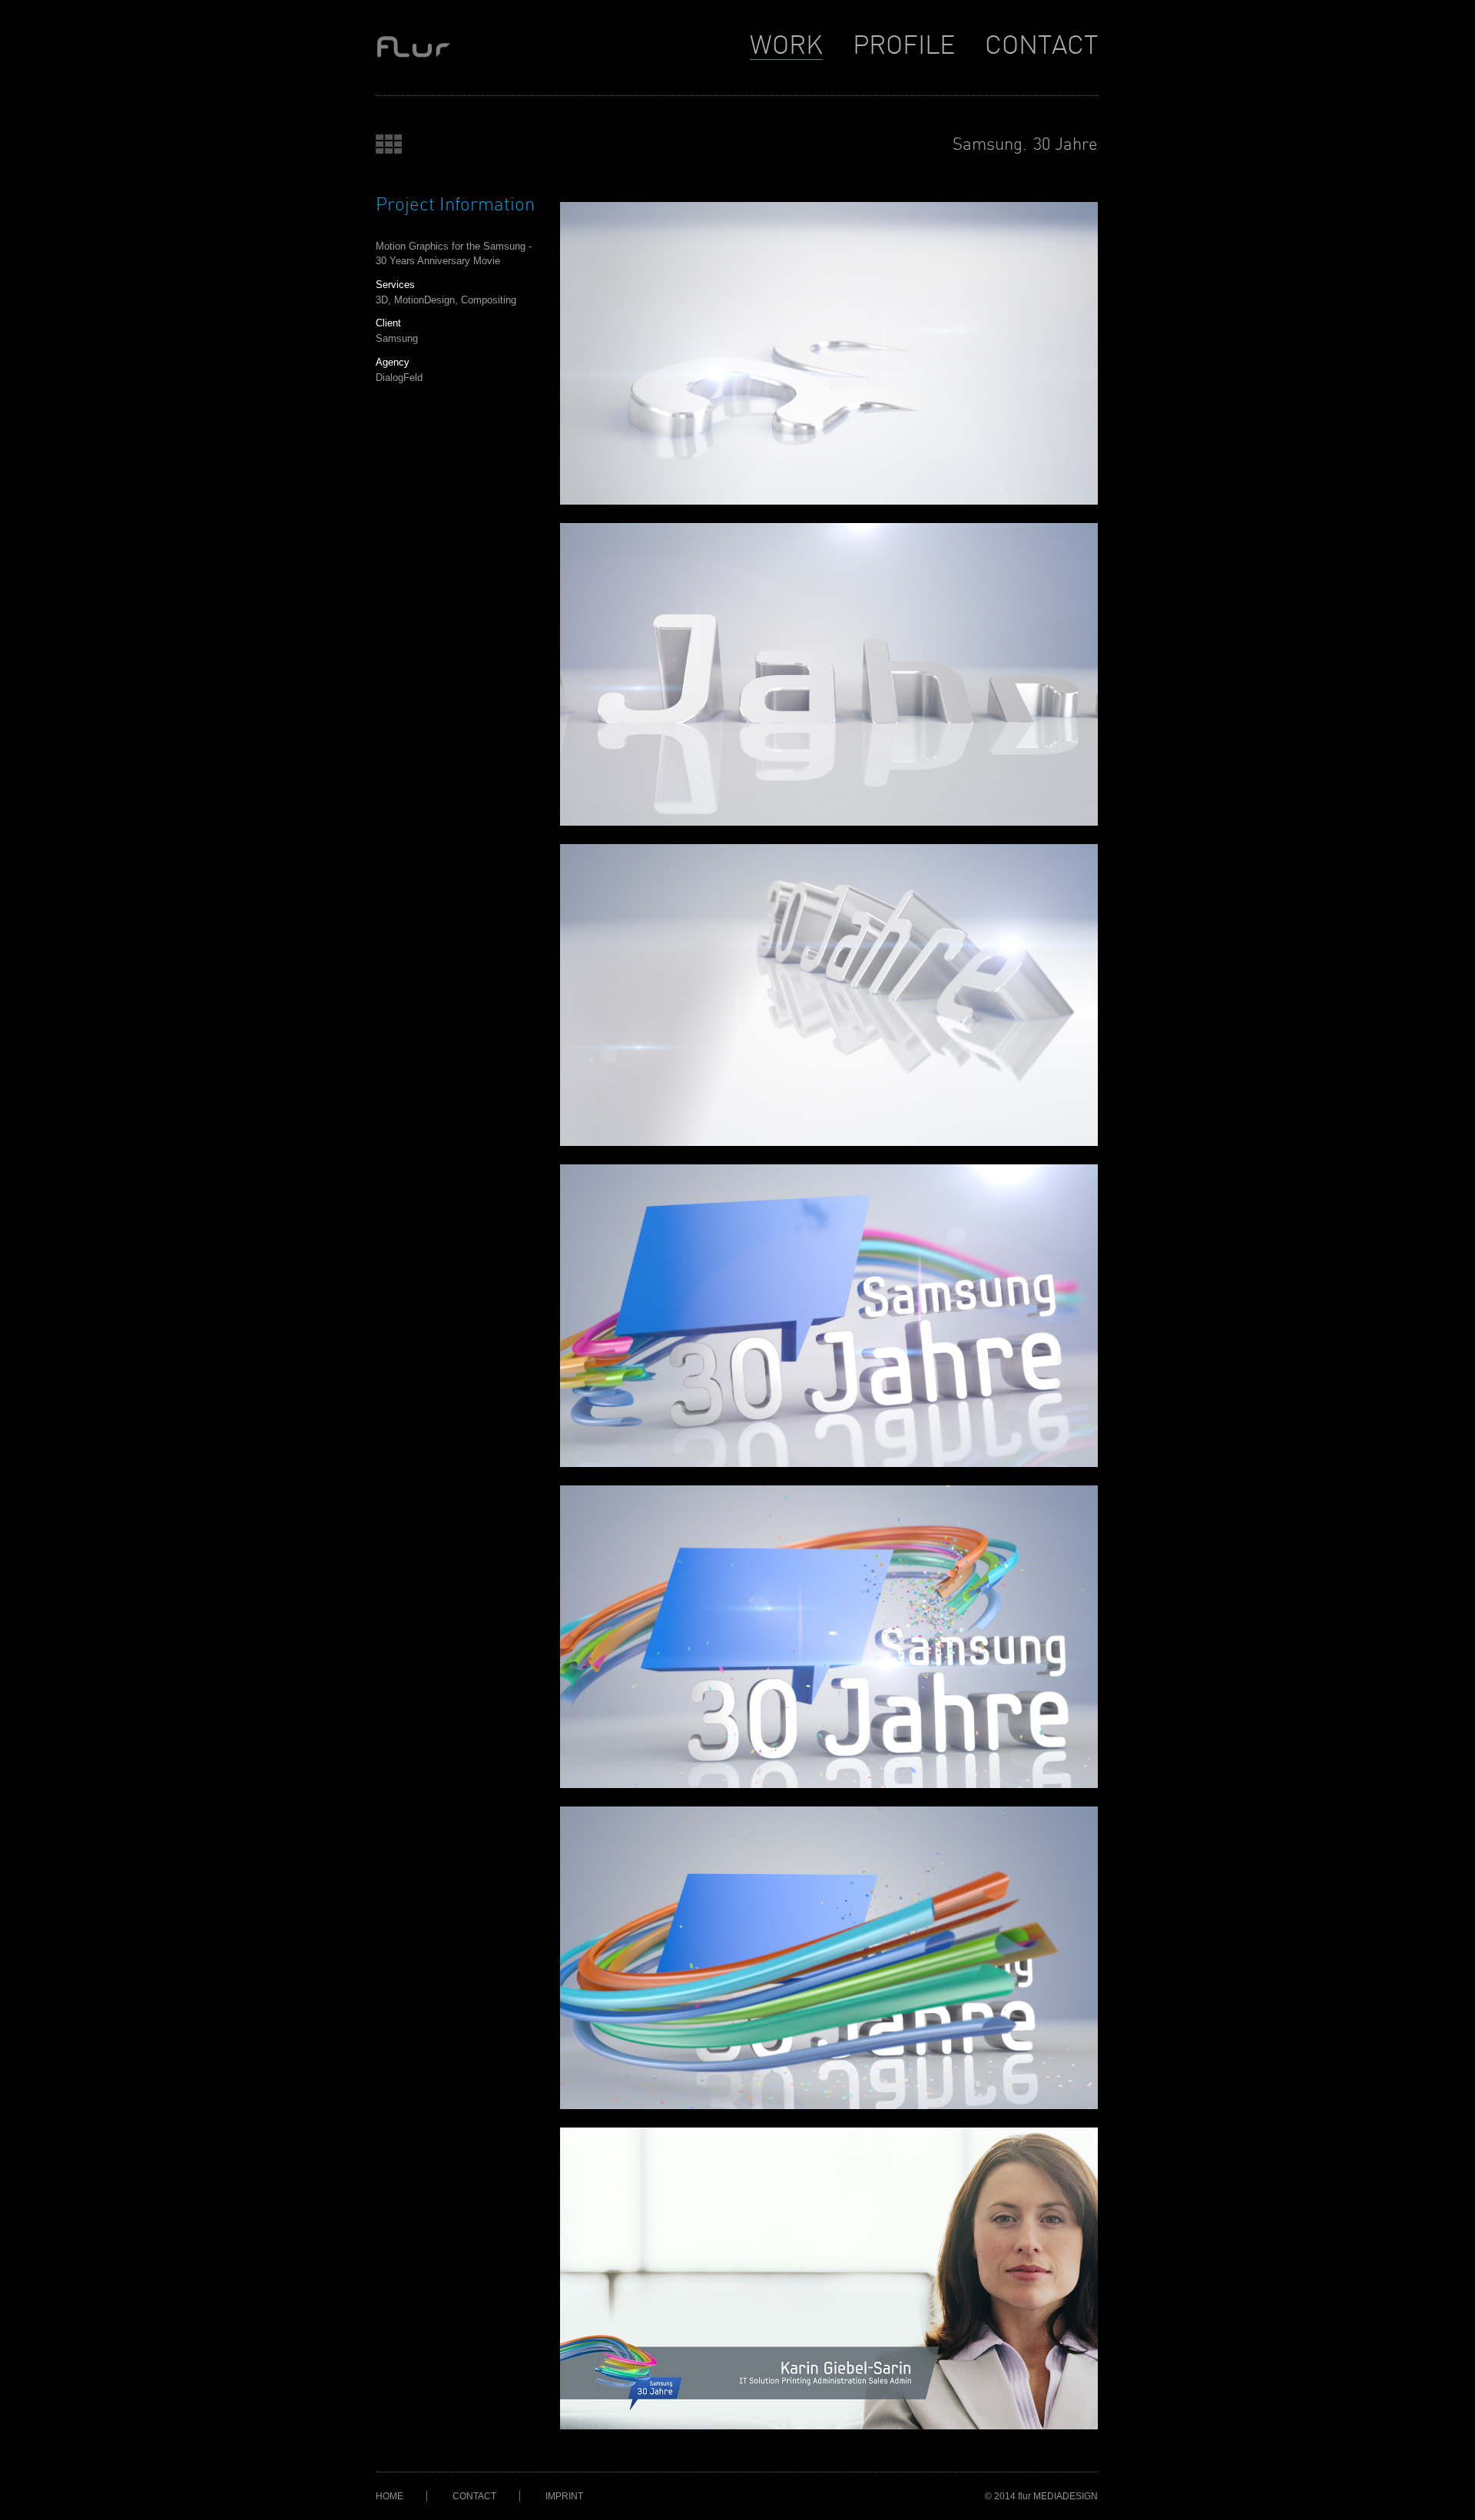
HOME (389, 2496)
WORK (786, 46)
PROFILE (904, 46)
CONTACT (1041, 46)
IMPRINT (564, 2496)
